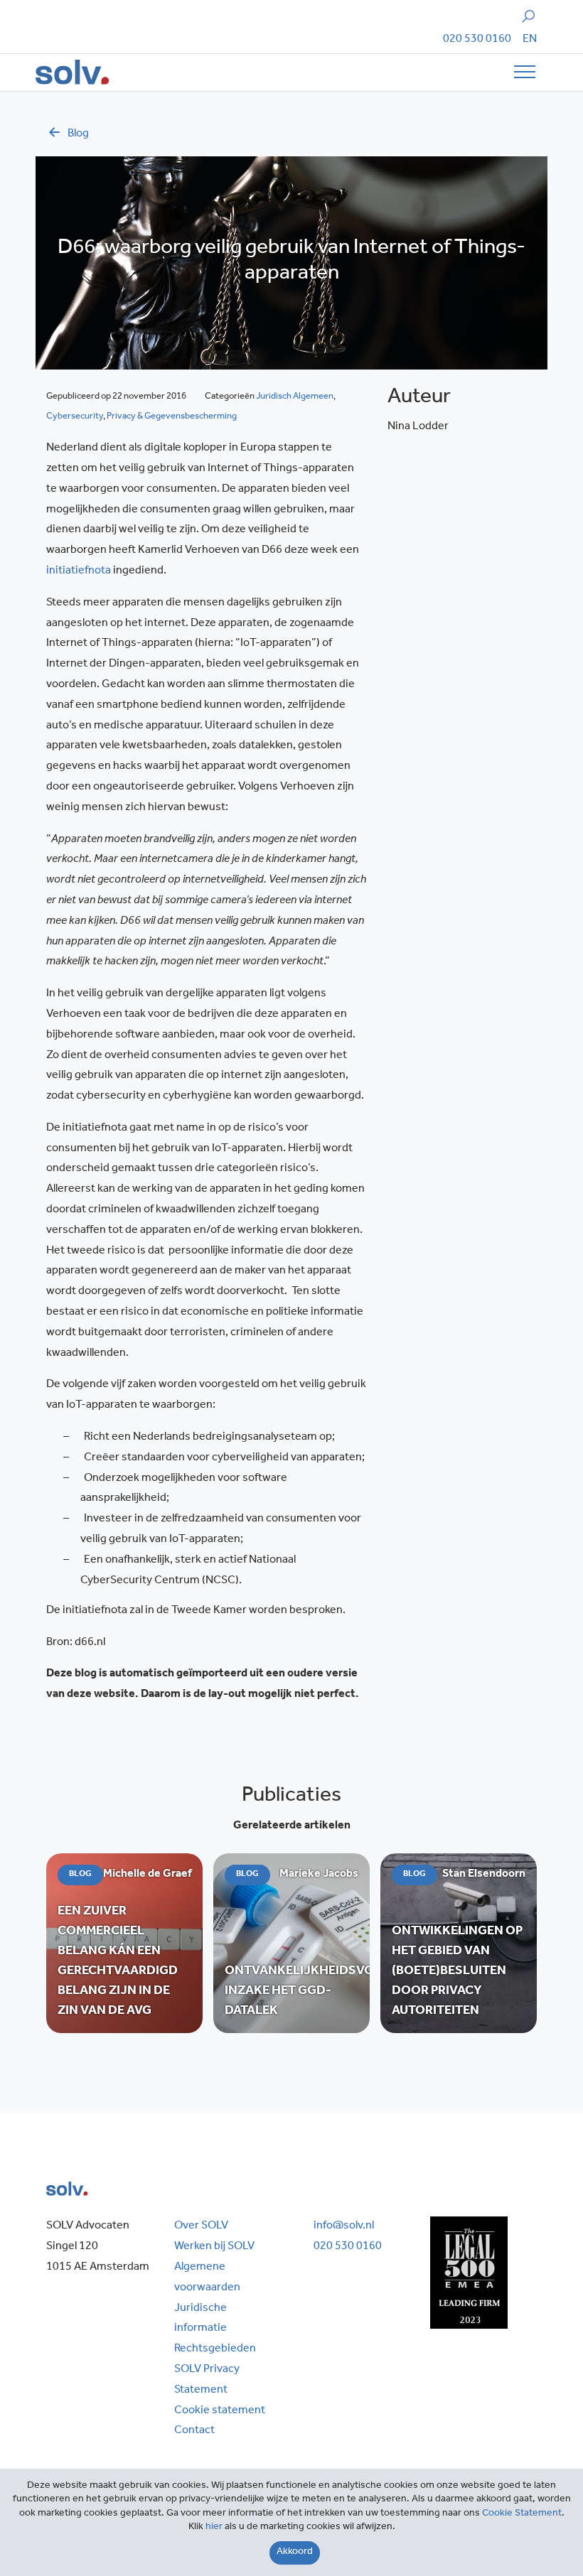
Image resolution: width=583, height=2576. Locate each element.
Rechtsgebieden (215, 2349)
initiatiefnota (79, 571)
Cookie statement (220, 2411)
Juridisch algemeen (295, 397)
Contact (194, 2431)
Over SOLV (201, 2226)
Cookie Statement (522, 2514)
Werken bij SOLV (214, 2247)
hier (214, 2528)
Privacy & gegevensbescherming (172, 417)
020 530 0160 (477, 40)
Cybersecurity (75, 417)
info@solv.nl (344, 2226)
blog (78, 134)
